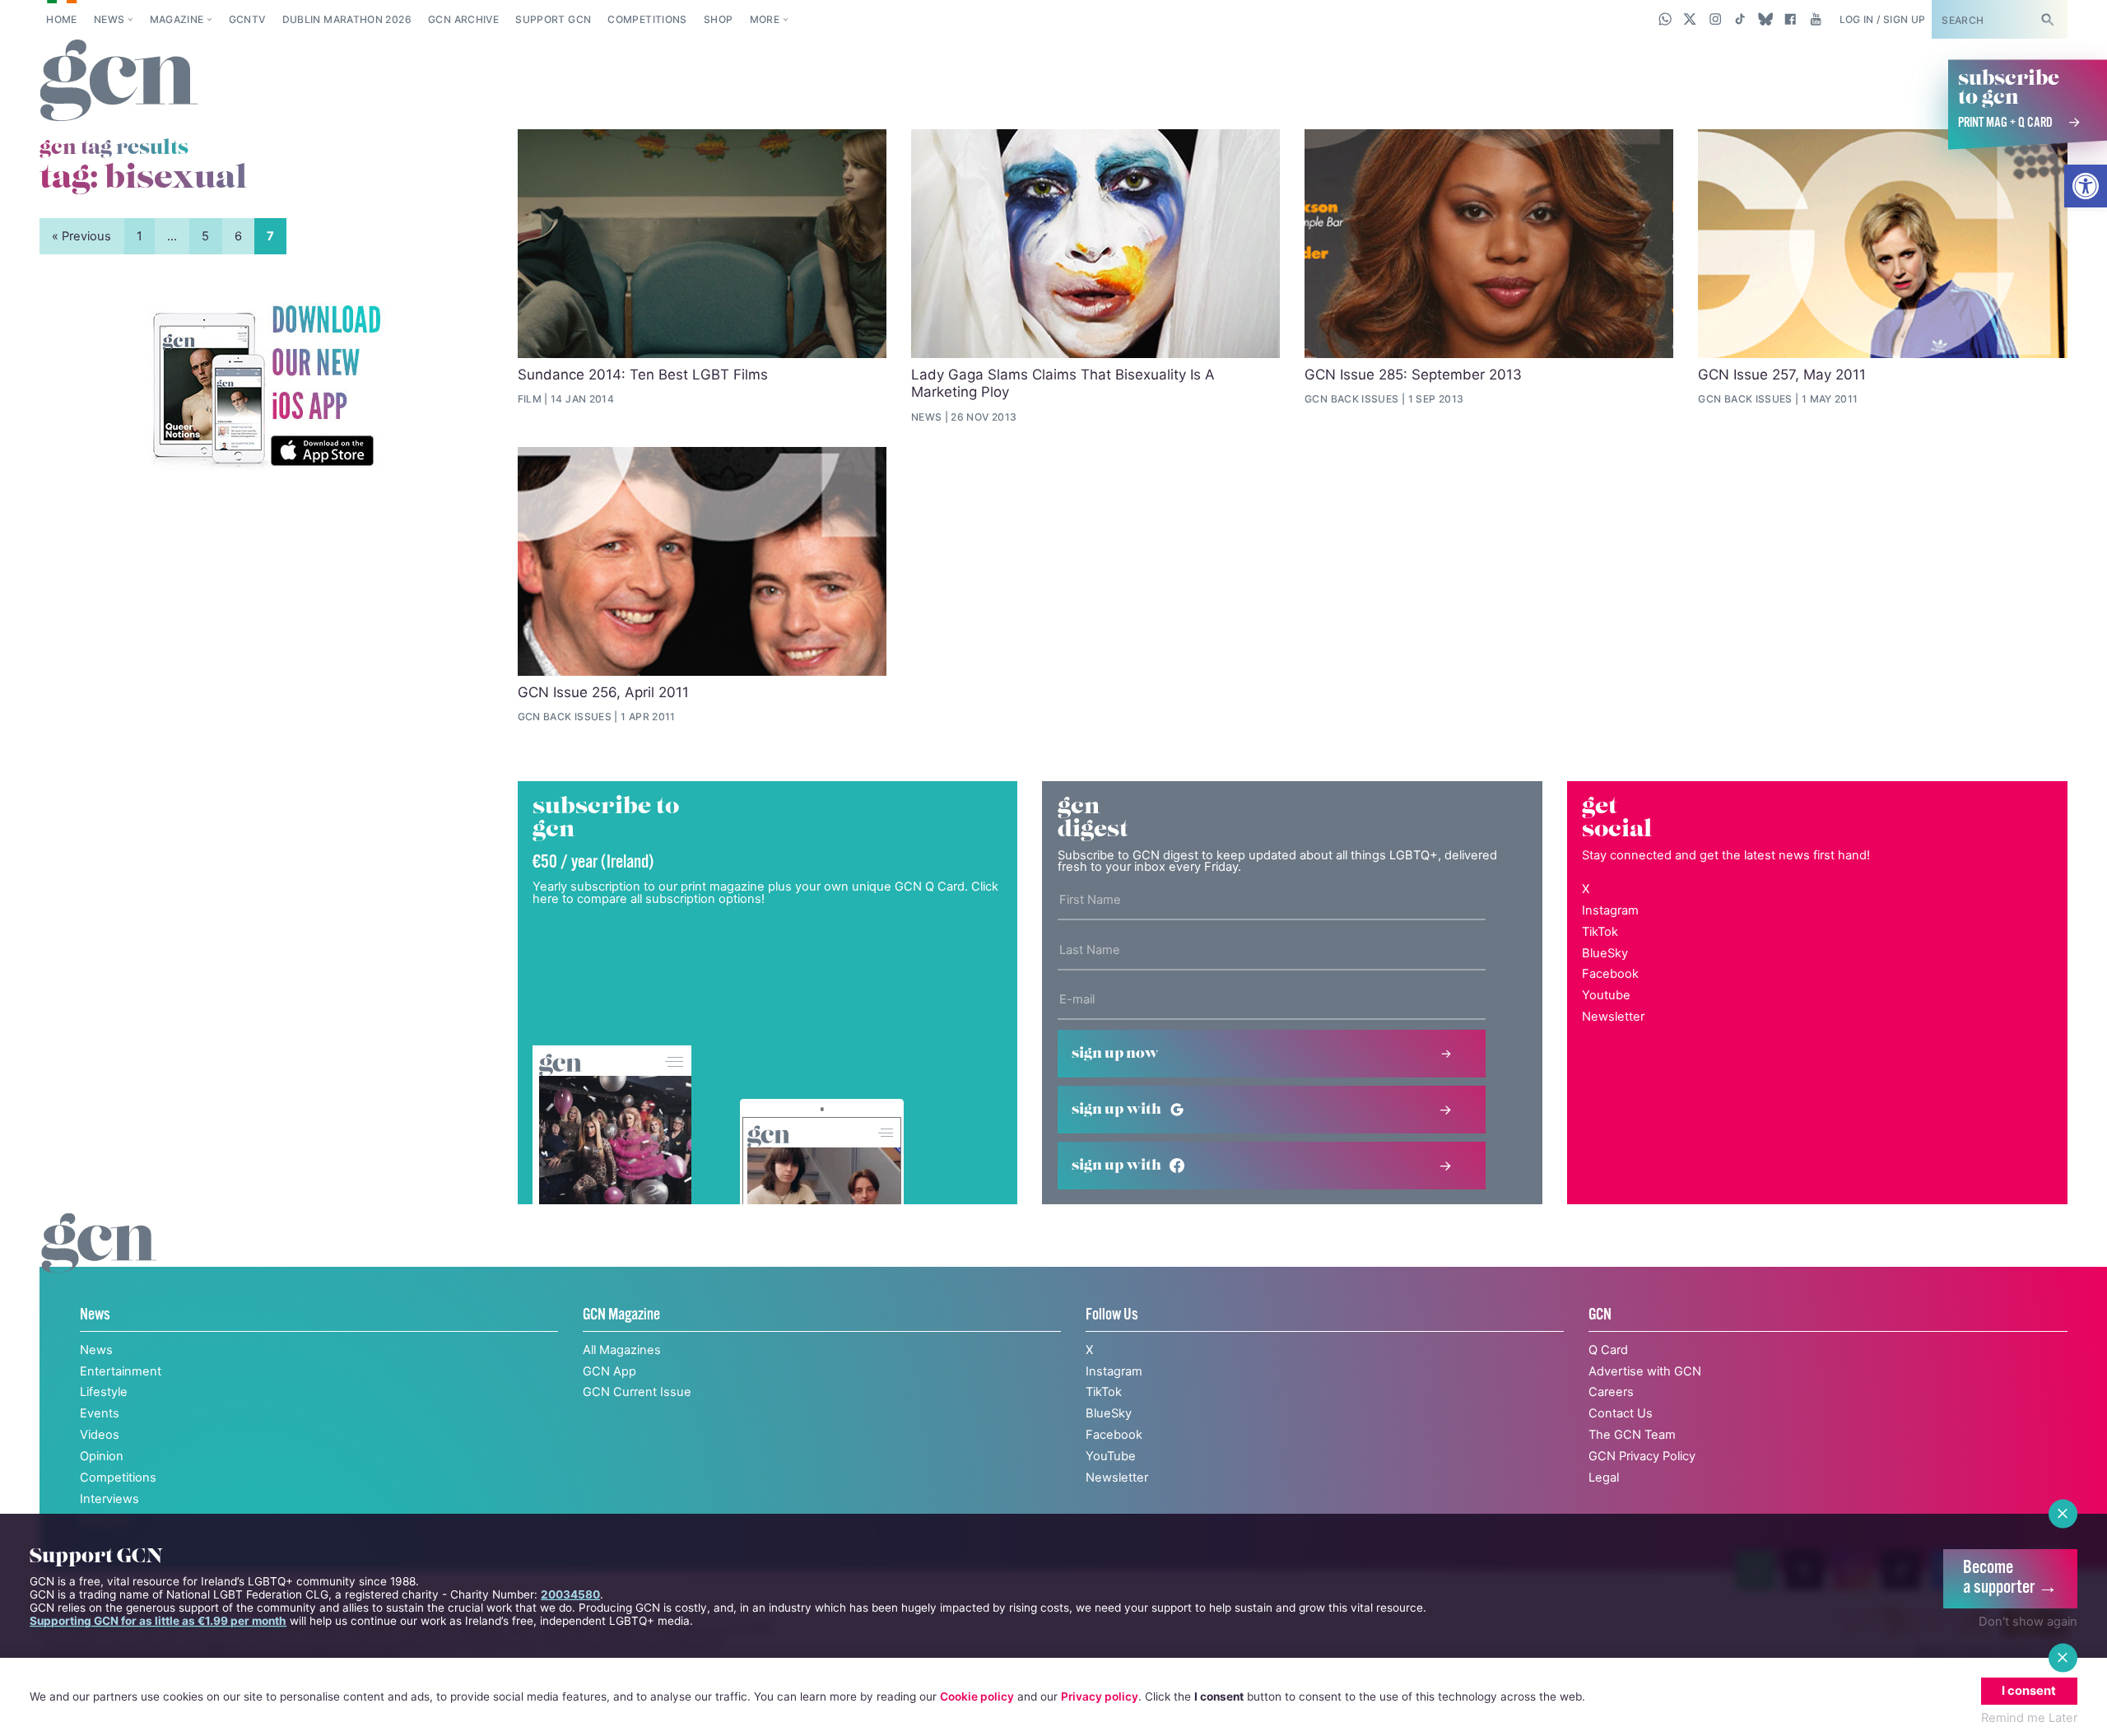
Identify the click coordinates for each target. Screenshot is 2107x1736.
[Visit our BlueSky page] (1765, 19)
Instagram (1610, 910)
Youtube (1606, 995)
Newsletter (1613, 1017)
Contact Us (1621, 1413)
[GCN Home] (119, 81)
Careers (1611, 1392)
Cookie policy (977, 1696)
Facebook (1610, 974)
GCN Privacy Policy (1642, 1456)
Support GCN (553, 19)
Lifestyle (104, 1392)
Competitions (647, 19)
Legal (1604, 1478)
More (765, 19)
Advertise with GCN (1645, 1371)
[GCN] (99, 1260)
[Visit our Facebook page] (1791, 19)
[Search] (2047, 19)
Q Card (1608, 1350)
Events (100, 1413)
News (109, 19)
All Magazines (622, 1350)
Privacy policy (1100, 1696)
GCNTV (247, 19)
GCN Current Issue (637, 1392)
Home (61, 19)
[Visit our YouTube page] (1815, 19)
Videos (100, 1435)
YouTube (1111, 1456)
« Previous (81, 236)
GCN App (609, 1371)
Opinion (102, 1456)
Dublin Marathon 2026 (347, 19)
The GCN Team (1632, 1435)
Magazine (177, 19)
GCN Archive (463, 19)
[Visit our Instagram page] (1716, 19)
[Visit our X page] (1690, 19)
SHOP (718, 19)
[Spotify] (266, 387)
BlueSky (1605, 953)
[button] (2086, 186)
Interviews (109, 1499)
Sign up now (1115, 1054)
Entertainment (121, 1371)
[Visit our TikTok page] (1740, 19)
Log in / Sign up (1883, 19)
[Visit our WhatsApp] (1665, 19)
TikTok (1600, 932)
